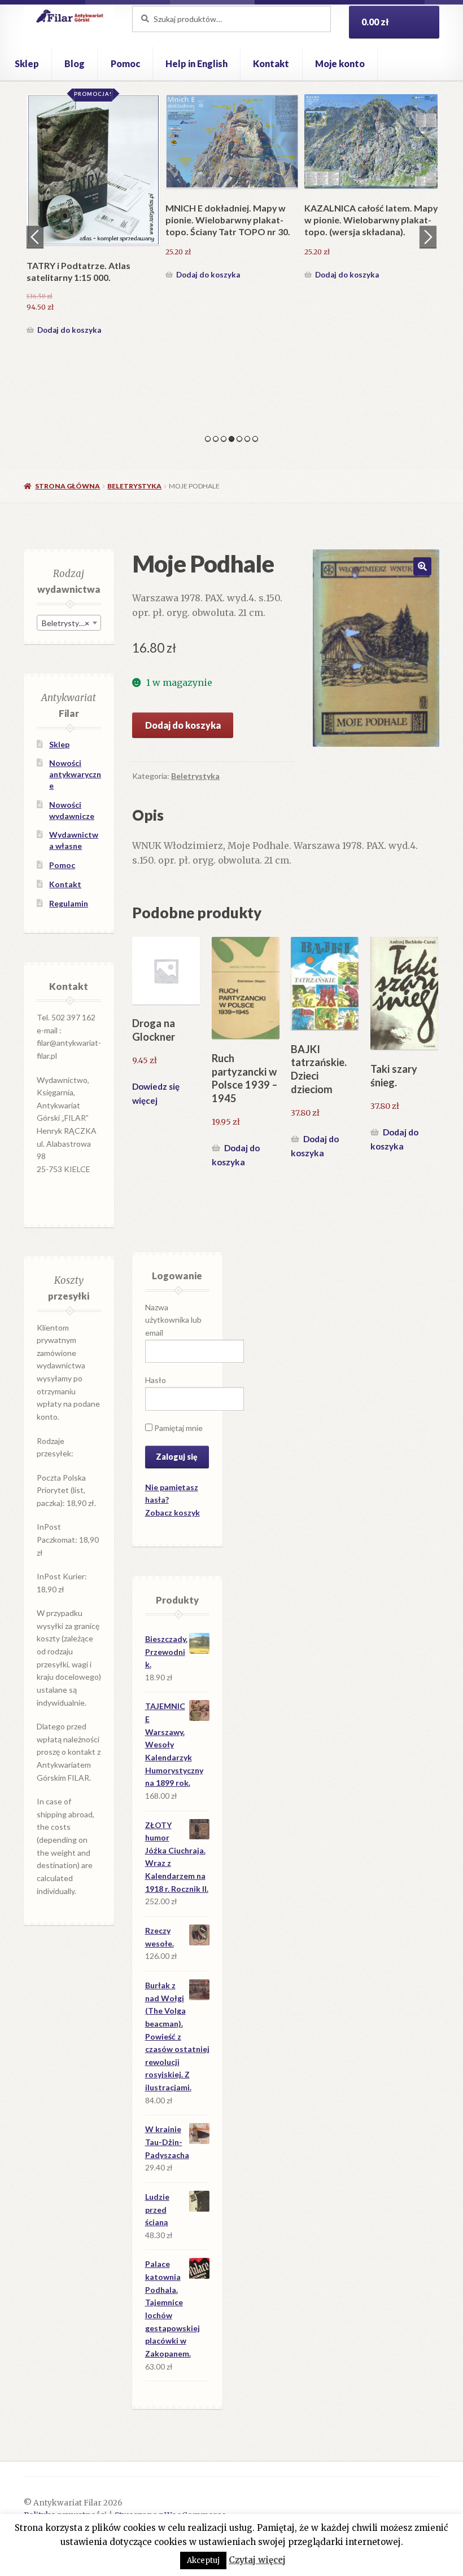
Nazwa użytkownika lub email (173, 1320)
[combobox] (69, 623)
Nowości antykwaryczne (75, 774)
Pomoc (125, 63)
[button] (422, 566)
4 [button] (231, 439)
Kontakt (271, 63)
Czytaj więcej (257, 2560)
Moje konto (340, 63)
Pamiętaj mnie (178, 1428)
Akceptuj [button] (203, 2560)
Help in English (196, 63)
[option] (93, 216)
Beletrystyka (134, 486)
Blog (75, 63)
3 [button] (224, 439)
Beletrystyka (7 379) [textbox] (71, 623)
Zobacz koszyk (172, 1512)
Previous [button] (35, 237)
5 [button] (239, 439)
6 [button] (247, 439)
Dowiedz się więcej (156, 1093)
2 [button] (216, 439)
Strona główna (67, 486)
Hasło (156, 1380)
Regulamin (69, 903)
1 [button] (208, 439)
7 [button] (255, 439)
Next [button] (428, 237)
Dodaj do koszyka (69, 330)
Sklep (27, 63)
